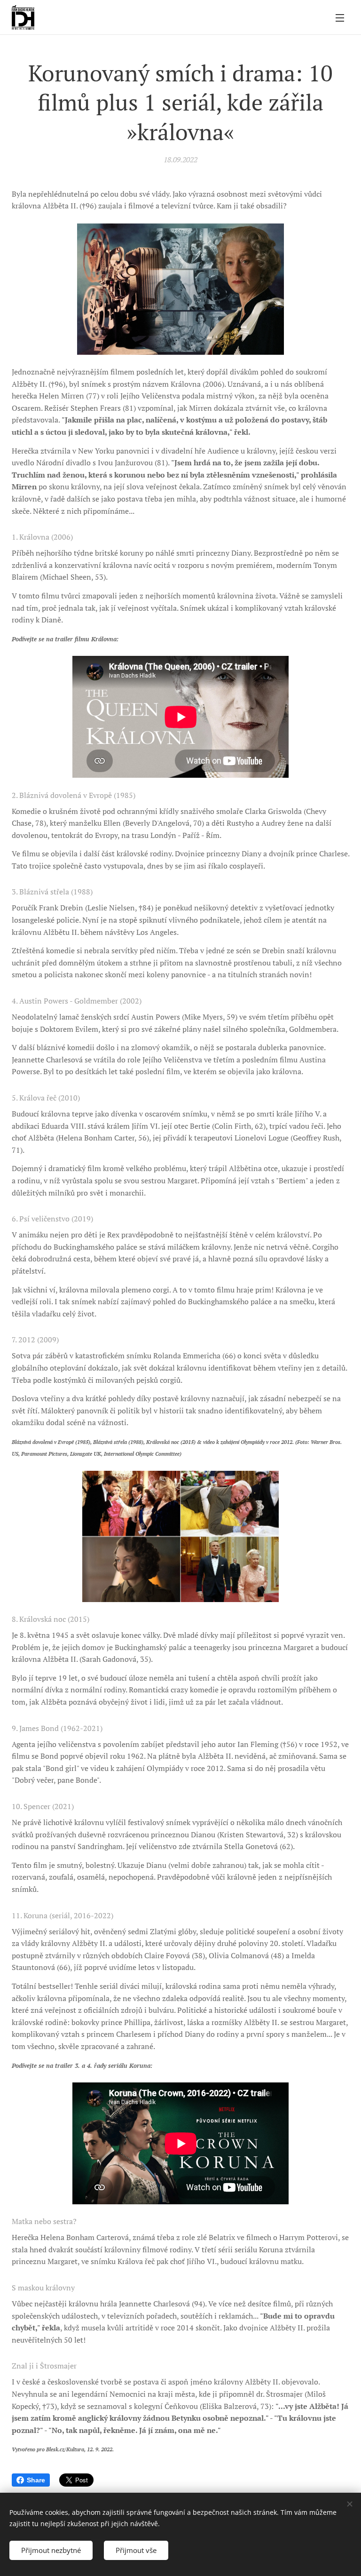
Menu (340, 17)
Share (36, 2480)
